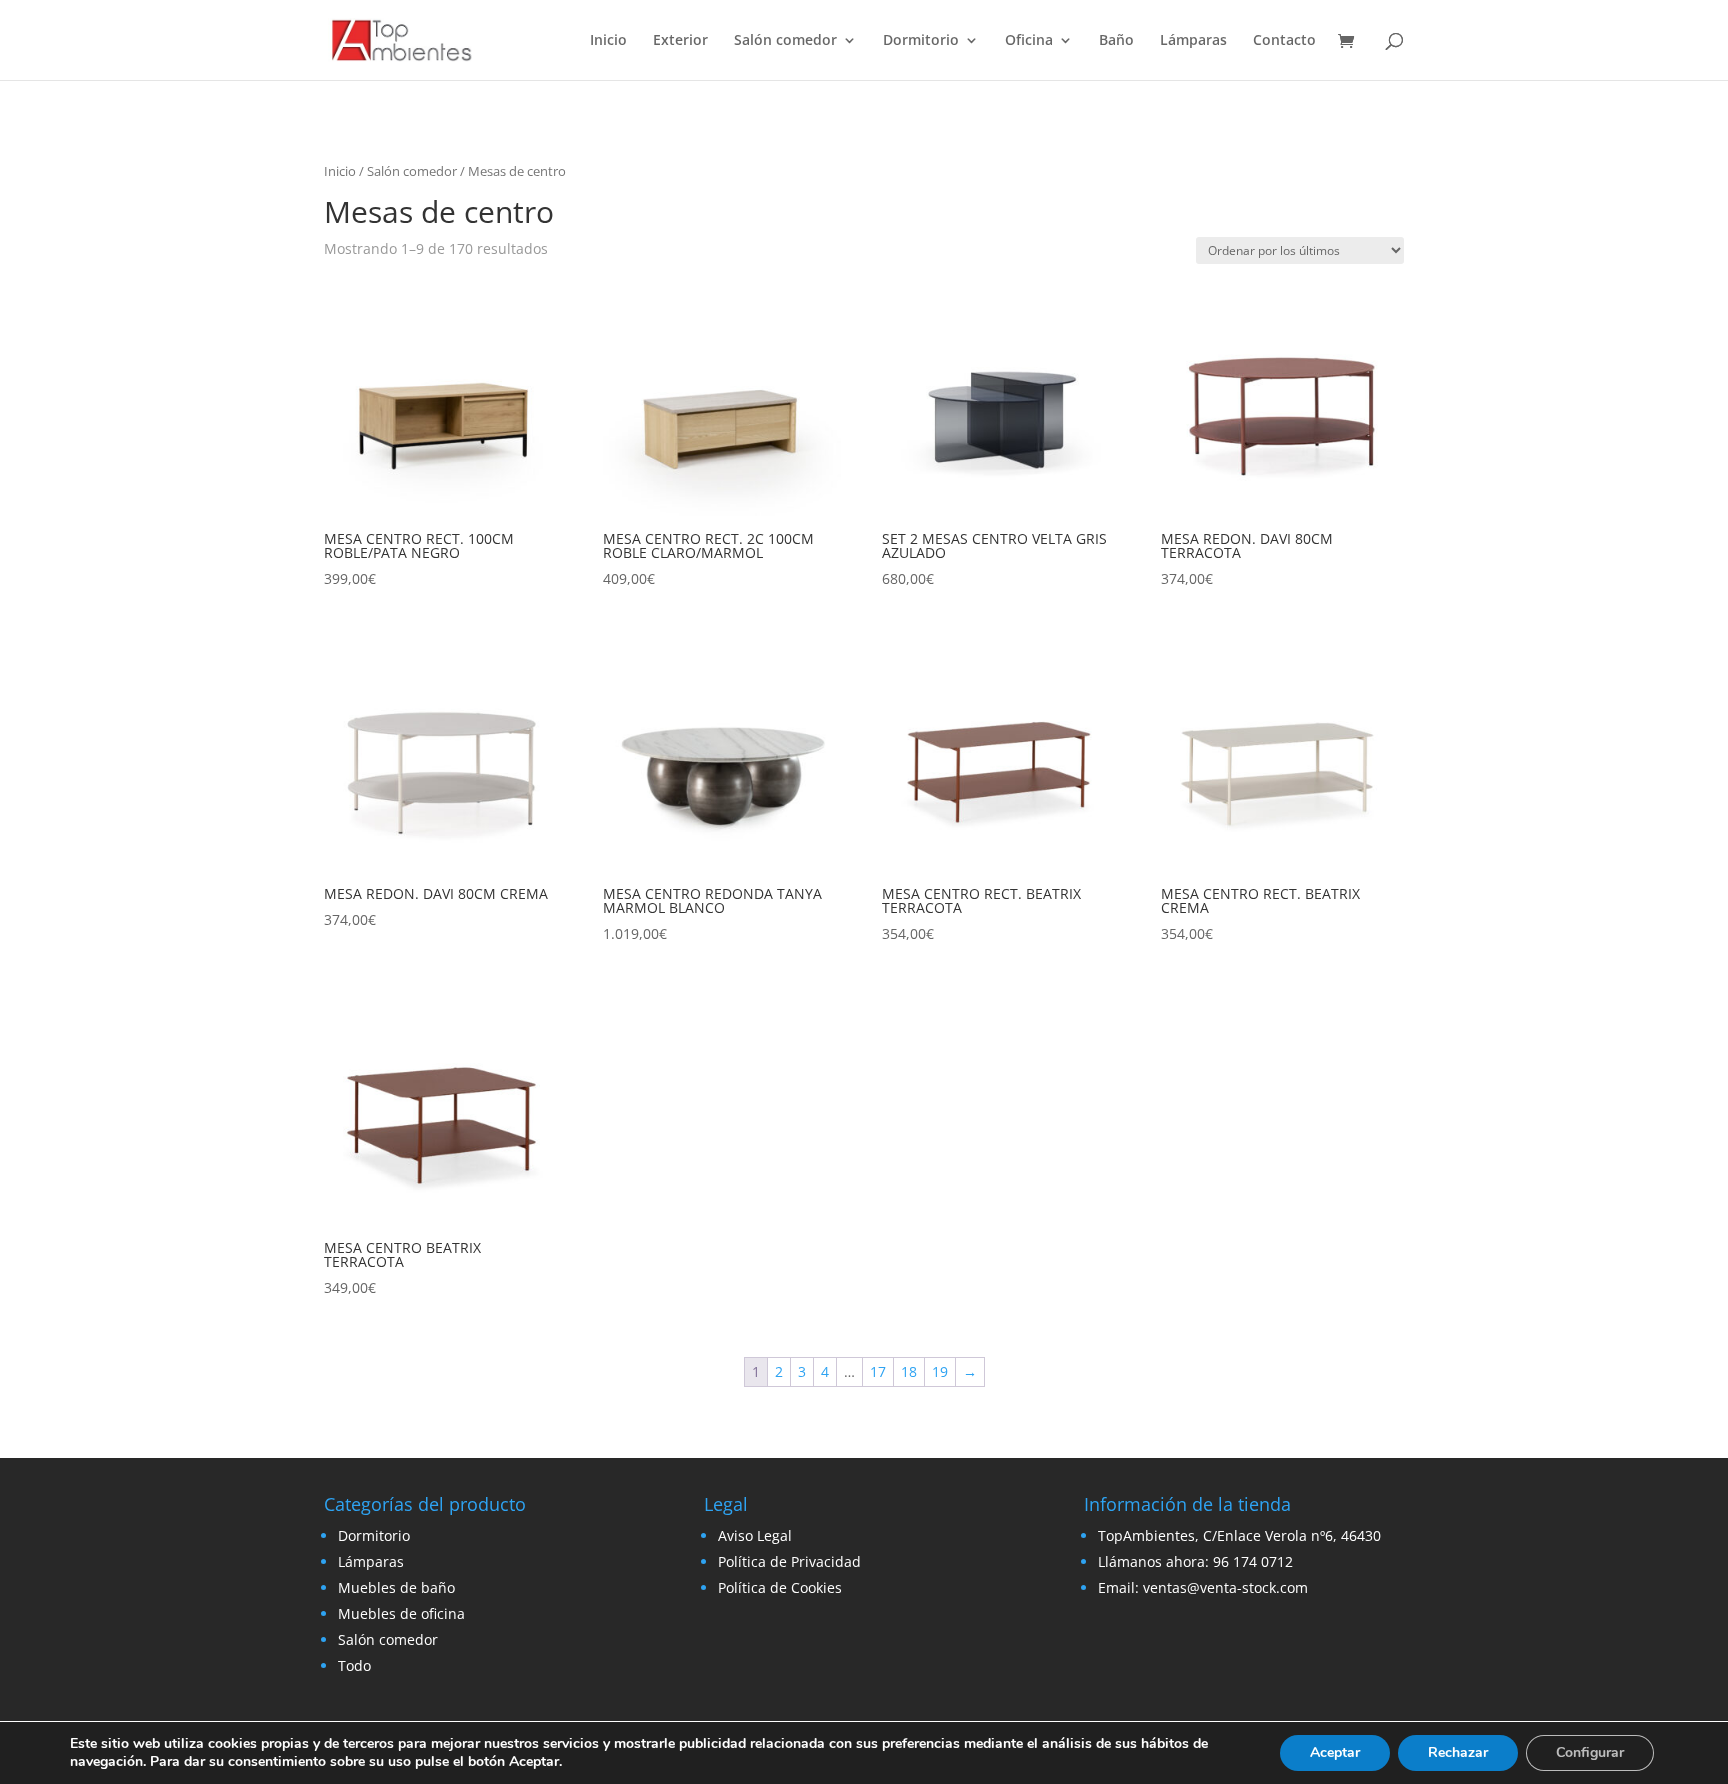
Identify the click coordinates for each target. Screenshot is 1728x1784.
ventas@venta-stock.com (1225, 1587)
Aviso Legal (755, 1535)
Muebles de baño (396, 1587)
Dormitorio (921, 41)
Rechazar (1458, 1752)
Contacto (1284, 41)
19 (940, 1371)
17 (878, 1371)
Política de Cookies (780, 1587)
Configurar (1590, 1752)
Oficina (1029, 41)
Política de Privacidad (789, 1561)
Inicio (608, 41)
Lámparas (1193, 41)
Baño (1116, 41)
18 (909, 1371)
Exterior (680, 41)
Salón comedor (785, 41)
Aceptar (1335, 1752)
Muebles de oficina (401, 1613)
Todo (354, 1665)
